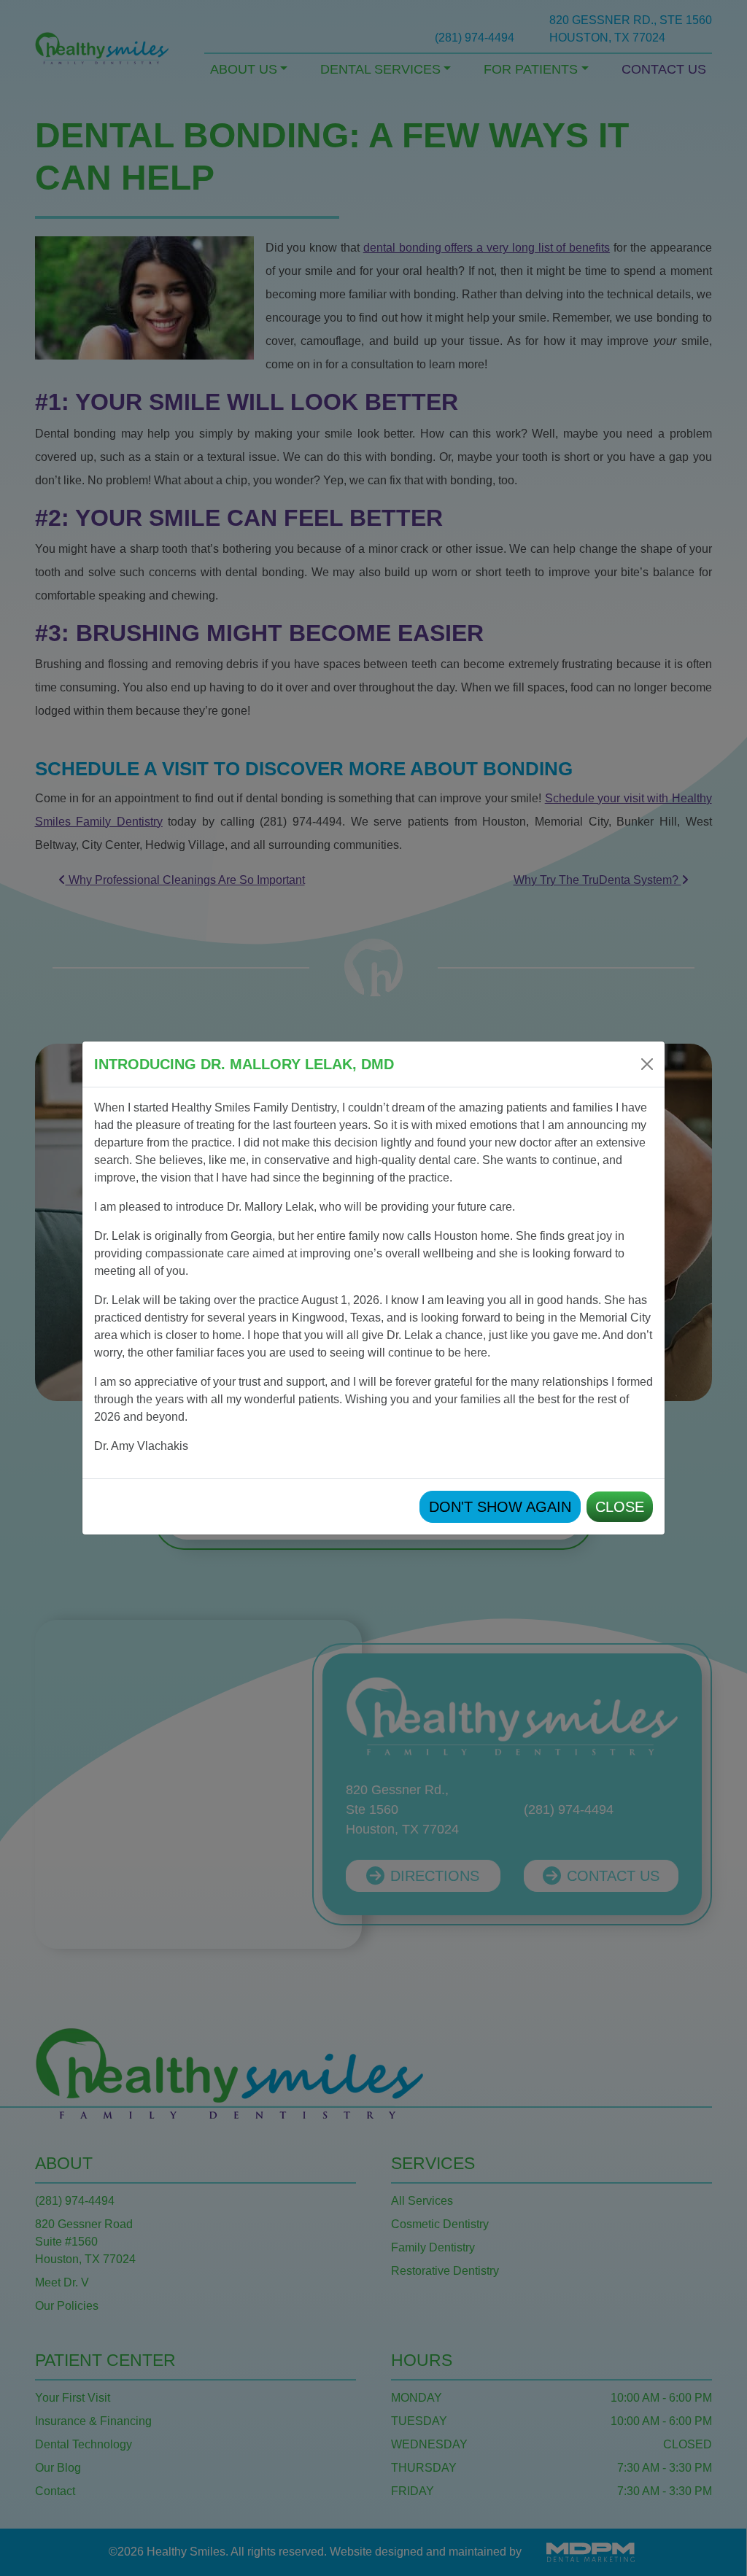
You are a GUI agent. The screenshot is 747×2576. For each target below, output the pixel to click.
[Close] (647, 1064)
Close (620, 1507)
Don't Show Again (500, 1507)
